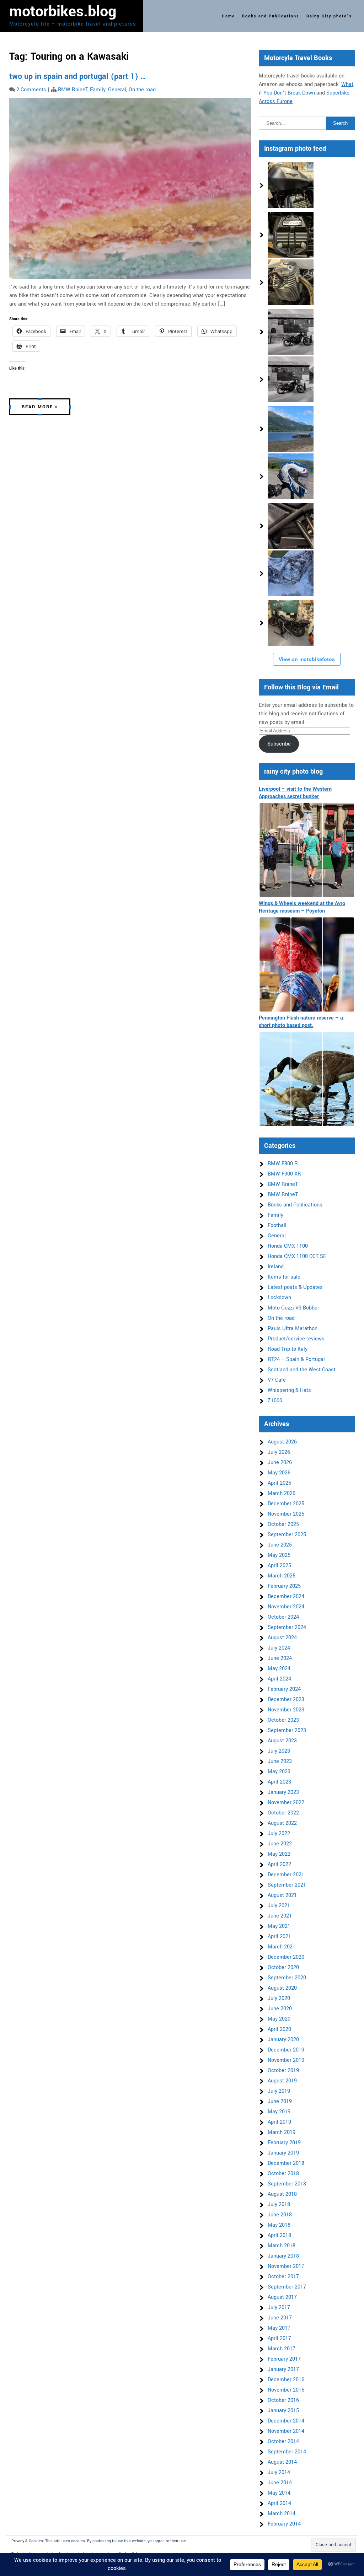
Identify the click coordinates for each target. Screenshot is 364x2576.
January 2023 (283, 1792)
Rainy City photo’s (329, 16)
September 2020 (287, 1978)
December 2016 (286, 2380)
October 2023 (283, 1720)
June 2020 (280, 2009)
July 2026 (279, 1452)
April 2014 (279, 2503)
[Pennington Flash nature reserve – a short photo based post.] (307, 1079)
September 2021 (287, 1885)
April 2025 (279, 1566)
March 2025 (282, 1576)
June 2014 (280, 2483)
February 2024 (284, 1689)
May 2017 (279, 2328)
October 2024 (283, 1617)
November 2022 (286, 1803)
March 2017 (282, 2349)
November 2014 (286, 2431)
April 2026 (279, 1483)
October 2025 (283, 1524)
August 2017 (282, 2297)
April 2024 (279, 1679)
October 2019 (283, 2071)
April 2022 (279, 1864)
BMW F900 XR (284, 1174)
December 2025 (286, 1504)
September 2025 (287, 1535)
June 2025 (280, 1545)
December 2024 (286, 1596)
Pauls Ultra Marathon (293, 1329)
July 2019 (279, 2091)
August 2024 (282, 1638)
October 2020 (283, 1967)
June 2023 (280, 1761)
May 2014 (279, 2493)
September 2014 (287, 2452)
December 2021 (286, 1875)
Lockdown (279, 1298)
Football (277, 1225)
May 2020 (279, 2019)
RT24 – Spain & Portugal (296, 1359)
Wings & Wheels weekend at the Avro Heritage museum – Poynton (302, 907)
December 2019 (286, 2050)
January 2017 (283, 2369)
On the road (142, 90)
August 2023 (282, 1741)
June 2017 (280, 2318)
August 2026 (282, 1442)
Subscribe (279, 744)
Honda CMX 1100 (288, 1246)
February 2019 (284, 2143)
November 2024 (286, 1607)
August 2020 (282, 1988)
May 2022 (279, 1854)
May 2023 (279, 1772)
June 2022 (280, 1844)
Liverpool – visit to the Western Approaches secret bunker (295, 793)
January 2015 (283, 2411)
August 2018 (282, 2194)
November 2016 (286, 2390)
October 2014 (283, 2441)
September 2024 (287, 1627)
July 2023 (279, 1751)
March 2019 (282, 2132)
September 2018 (287, 2184)
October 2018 (283, 2174)
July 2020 (279, 1998)
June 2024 (280, 1658)
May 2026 (279, 1473)
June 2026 (280, 1462)
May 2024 (279, 1669)
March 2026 (282, 1493)
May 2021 (279, 1926)
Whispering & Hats (289, 1390)
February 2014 (284, 2524)
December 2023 (286, 1700)
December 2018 (286, 2163)
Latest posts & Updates (295, 1287)
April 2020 (279, 2029)
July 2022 (279, 1833)
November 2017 (286, 2266)
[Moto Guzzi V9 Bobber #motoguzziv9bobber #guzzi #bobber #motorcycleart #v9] (291, 185)
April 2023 (279, 1782)
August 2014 (282, 2462)
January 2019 (283, 2153)
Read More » (40, 407)
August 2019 (282, 2081)
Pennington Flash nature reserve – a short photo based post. (301, 1022)
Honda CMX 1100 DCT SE (297, 1256)
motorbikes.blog (63, 12)
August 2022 (282, 1823)
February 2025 (284, 1586)
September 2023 (287, 1730)
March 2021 (282, 1947)
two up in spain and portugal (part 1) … (78, 76)
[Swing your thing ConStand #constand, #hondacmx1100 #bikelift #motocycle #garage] (291, 623)
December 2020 (286, 1957)
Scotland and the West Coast (302, 1370)
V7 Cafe (277, 1380)
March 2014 (282, 2514)
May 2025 (279, 1555)
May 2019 (279, 2112)
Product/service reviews (296, 1339)
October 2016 (283, 2400)
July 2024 (279, 1648)
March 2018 (282, 2246)
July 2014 (279, 2472)
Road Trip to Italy (288, 1349)
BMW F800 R (283, 1164)
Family (98, 90)
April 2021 (279, 1937)
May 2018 (279, 2225)
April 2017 (279, 2338)
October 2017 (283, 2277)
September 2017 (287, 2287)
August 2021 (282, 1895)
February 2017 (284, 2359)
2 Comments (31, 90)
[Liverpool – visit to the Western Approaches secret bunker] (307, 850)
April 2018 (279, 2235)
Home (228, 16)
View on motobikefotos (307, 659)
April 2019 (279, 2122)
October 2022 (283, 1813)
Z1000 (275, 1401)
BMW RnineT (73, 90)
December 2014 (286, 2421)
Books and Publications (271, 16)
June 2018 (280, 2215)
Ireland (276, 1267)
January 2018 (283, 2256)
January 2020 (283, 2040)
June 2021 (280, 1916)
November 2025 (286, 1514)
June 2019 (280, 2101)
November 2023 (286, 1710)
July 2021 (279, 1906)
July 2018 (279, 2204)
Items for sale (284, 1277)
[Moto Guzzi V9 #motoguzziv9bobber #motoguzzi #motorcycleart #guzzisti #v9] (291, 235)
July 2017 (279, 2308)
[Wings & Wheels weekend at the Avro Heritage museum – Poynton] (307, 964)
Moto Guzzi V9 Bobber (293, 1308)
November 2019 (286, 2060)
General (117, 90)
